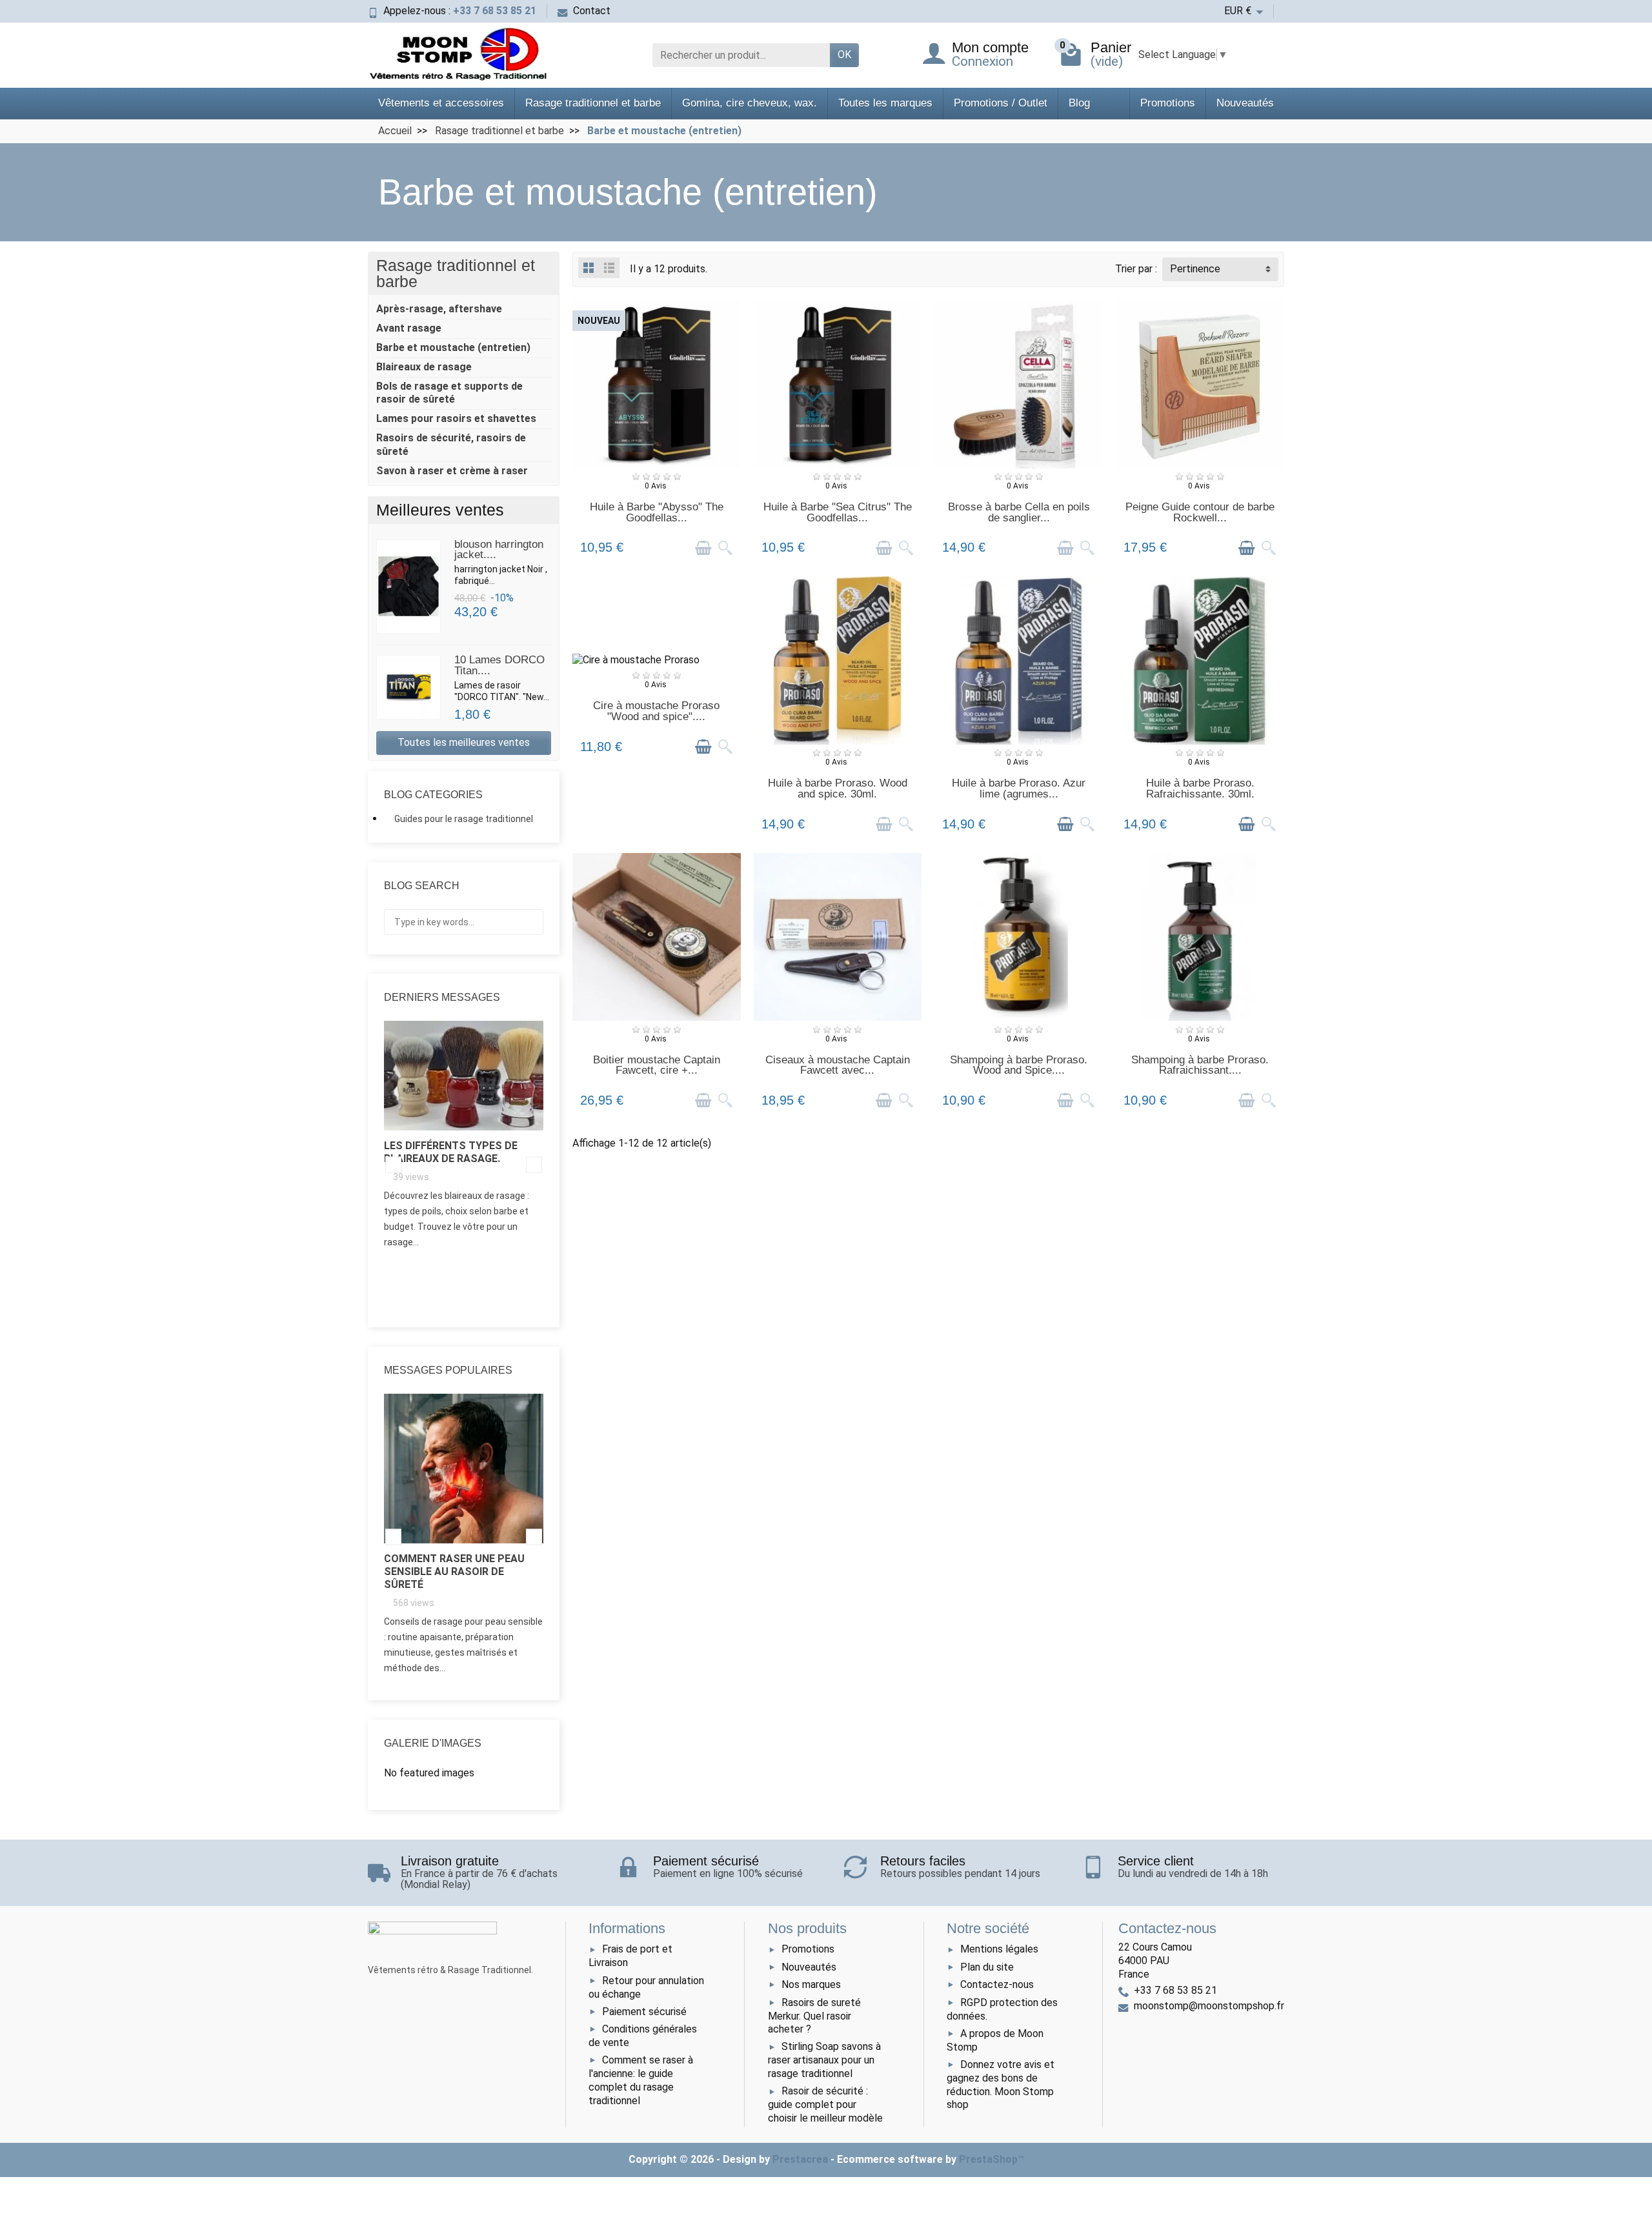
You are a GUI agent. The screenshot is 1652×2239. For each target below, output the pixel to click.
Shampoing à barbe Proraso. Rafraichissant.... (1200, 1065)
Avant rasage (409, 328)
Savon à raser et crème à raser (452, 471)
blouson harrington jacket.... (499, 550)
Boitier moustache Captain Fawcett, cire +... (657, 1065)
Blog (1079, 103)
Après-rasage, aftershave (439, 309)
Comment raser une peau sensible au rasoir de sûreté (454, 1571)
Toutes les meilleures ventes (464, 742)
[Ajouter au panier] (703, 548)
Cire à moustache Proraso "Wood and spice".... (656, 711)
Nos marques (811, 1984)
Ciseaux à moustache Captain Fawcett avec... (838, 1065)
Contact (592, 11)
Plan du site (987, 1967)
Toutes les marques (885, 103)
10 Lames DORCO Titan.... (499, 665)
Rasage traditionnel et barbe (593, 103)
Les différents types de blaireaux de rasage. (451, 1152)
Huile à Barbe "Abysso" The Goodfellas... (657, 512)
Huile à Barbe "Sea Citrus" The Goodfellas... (838, 512)
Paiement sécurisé (644, 2012)
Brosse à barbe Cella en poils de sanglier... (1019, 512)
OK (844, 55)
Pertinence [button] (1195, 269)
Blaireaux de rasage (424, 367)
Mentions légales (999, 1949)
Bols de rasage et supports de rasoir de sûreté (449, 393)
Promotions (1168, 103)
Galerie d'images (433, 1743)
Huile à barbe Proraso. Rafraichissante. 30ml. (1200, 788)
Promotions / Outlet (1001, 103)
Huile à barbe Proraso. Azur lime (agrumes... (1019, 788)
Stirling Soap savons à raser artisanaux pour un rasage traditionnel (824, 2060)
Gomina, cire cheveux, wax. (750, 103)
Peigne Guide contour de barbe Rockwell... (1200, 512)
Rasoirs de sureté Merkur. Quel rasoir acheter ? (814, 2016)
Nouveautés (1245, 103)
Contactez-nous (997, 1984)
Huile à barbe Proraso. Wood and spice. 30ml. (838, 788)
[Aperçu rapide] (725, 548)
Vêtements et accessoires (441, 103)
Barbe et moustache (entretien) (453, 347)
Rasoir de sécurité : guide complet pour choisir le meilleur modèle (825, 2104)
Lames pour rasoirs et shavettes (456, 418)
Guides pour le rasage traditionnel (464, 819)
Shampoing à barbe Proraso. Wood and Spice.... (1019, 1065)
